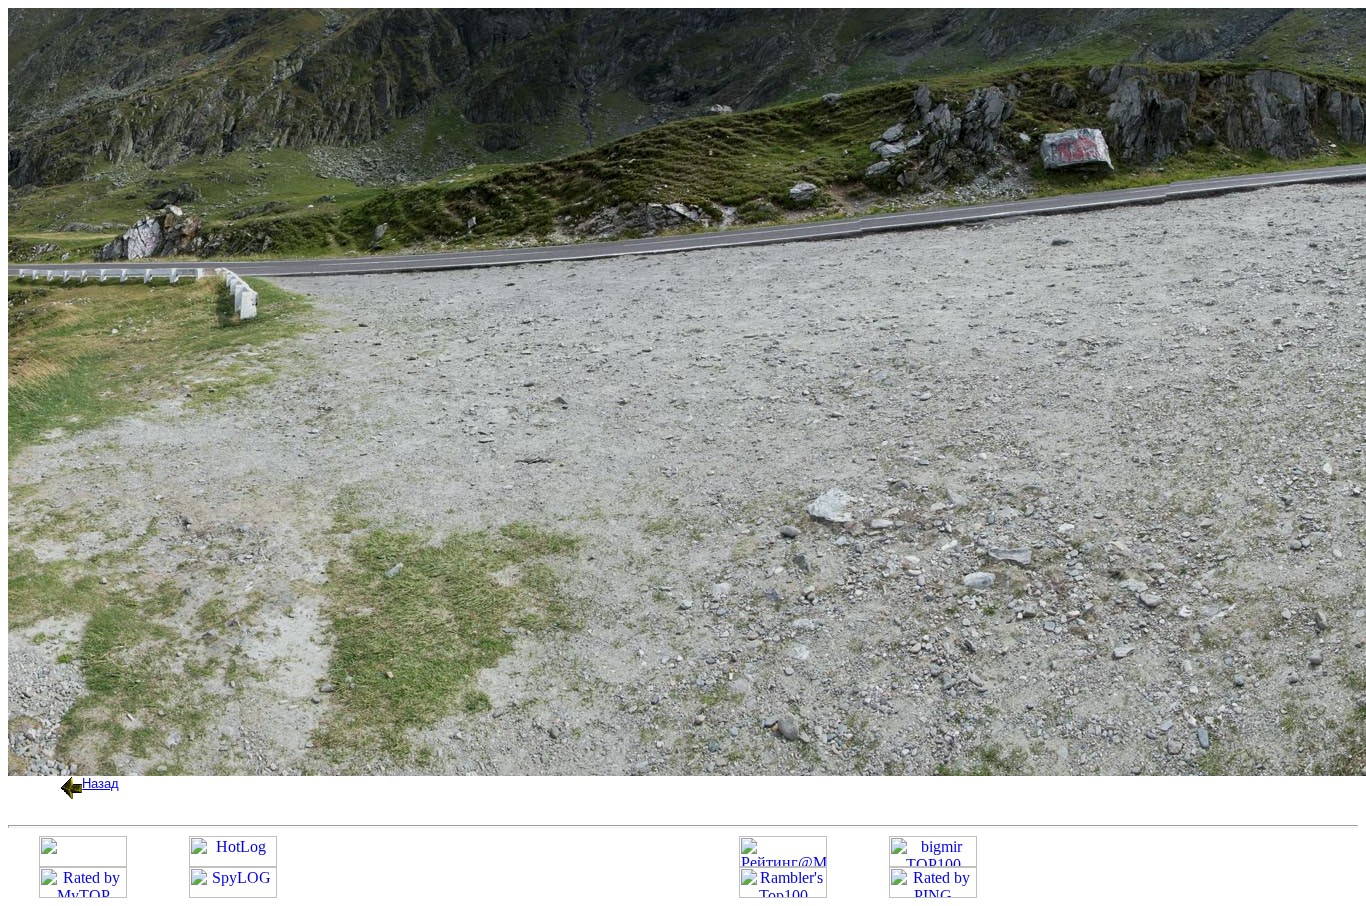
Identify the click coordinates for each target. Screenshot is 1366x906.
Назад (100, 783)
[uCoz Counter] (83, 861)
